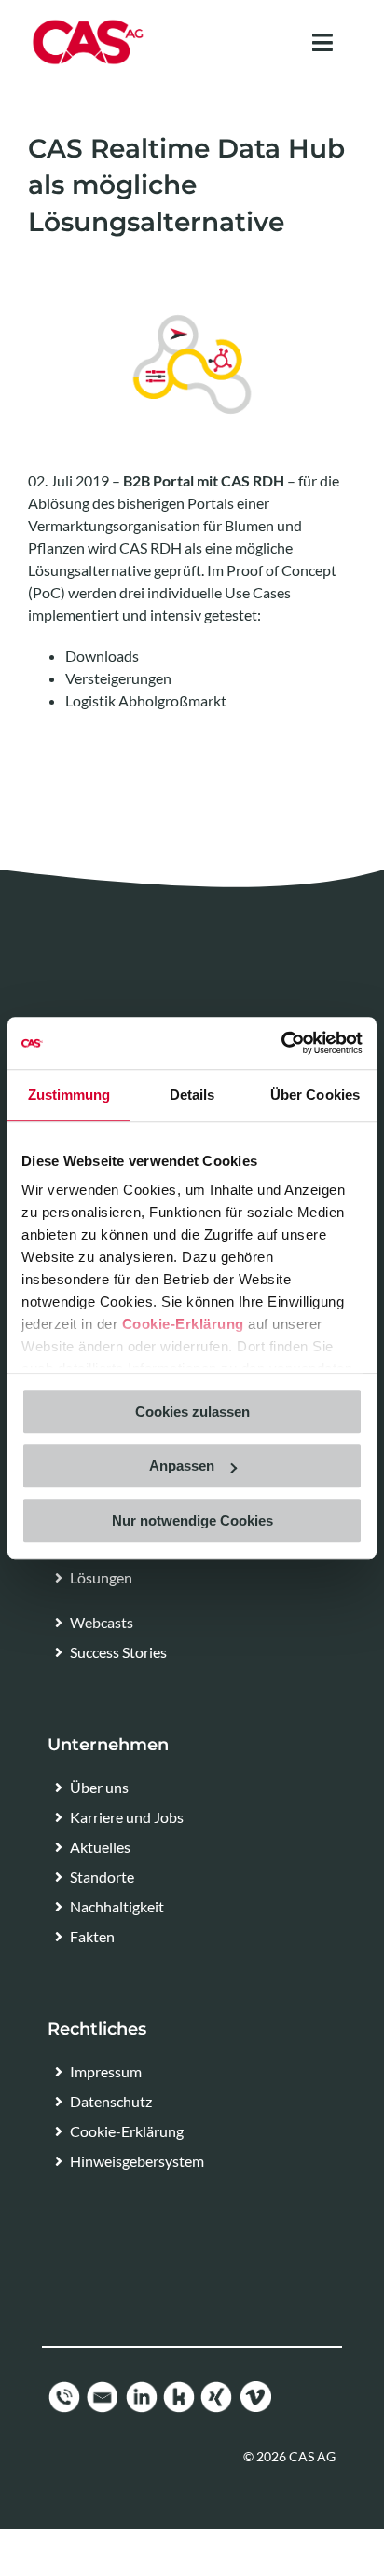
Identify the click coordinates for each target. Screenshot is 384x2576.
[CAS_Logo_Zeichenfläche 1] (88, 26)
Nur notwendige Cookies (192, 1521)
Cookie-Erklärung (183, 1324)
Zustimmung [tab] (69, 1095)
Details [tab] (192, 1095)
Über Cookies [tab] (315, 1095)
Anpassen (182, 1466)
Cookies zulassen (192, 1411)
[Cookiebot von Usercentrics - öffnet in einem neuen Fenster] (281, 1043)
